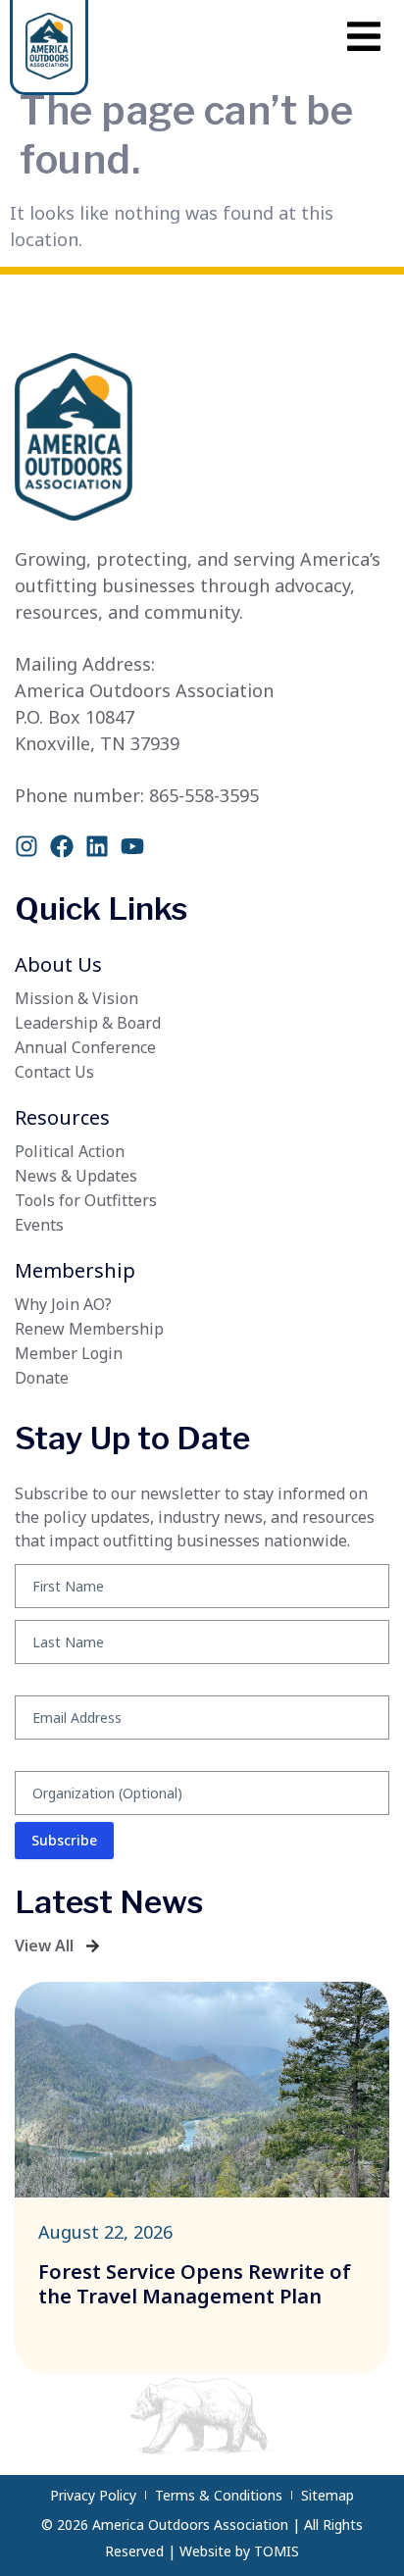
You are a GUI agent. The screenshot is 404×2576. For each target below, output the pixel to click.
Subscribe (64, 1840)
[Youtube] (132, 846)
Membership (75, 1270)
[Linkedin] (97, 846)
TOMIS (277, 2551)
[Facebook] (62, 846)
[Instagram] (26, 846)
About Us (58, 964)
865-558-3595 (204, 795)
